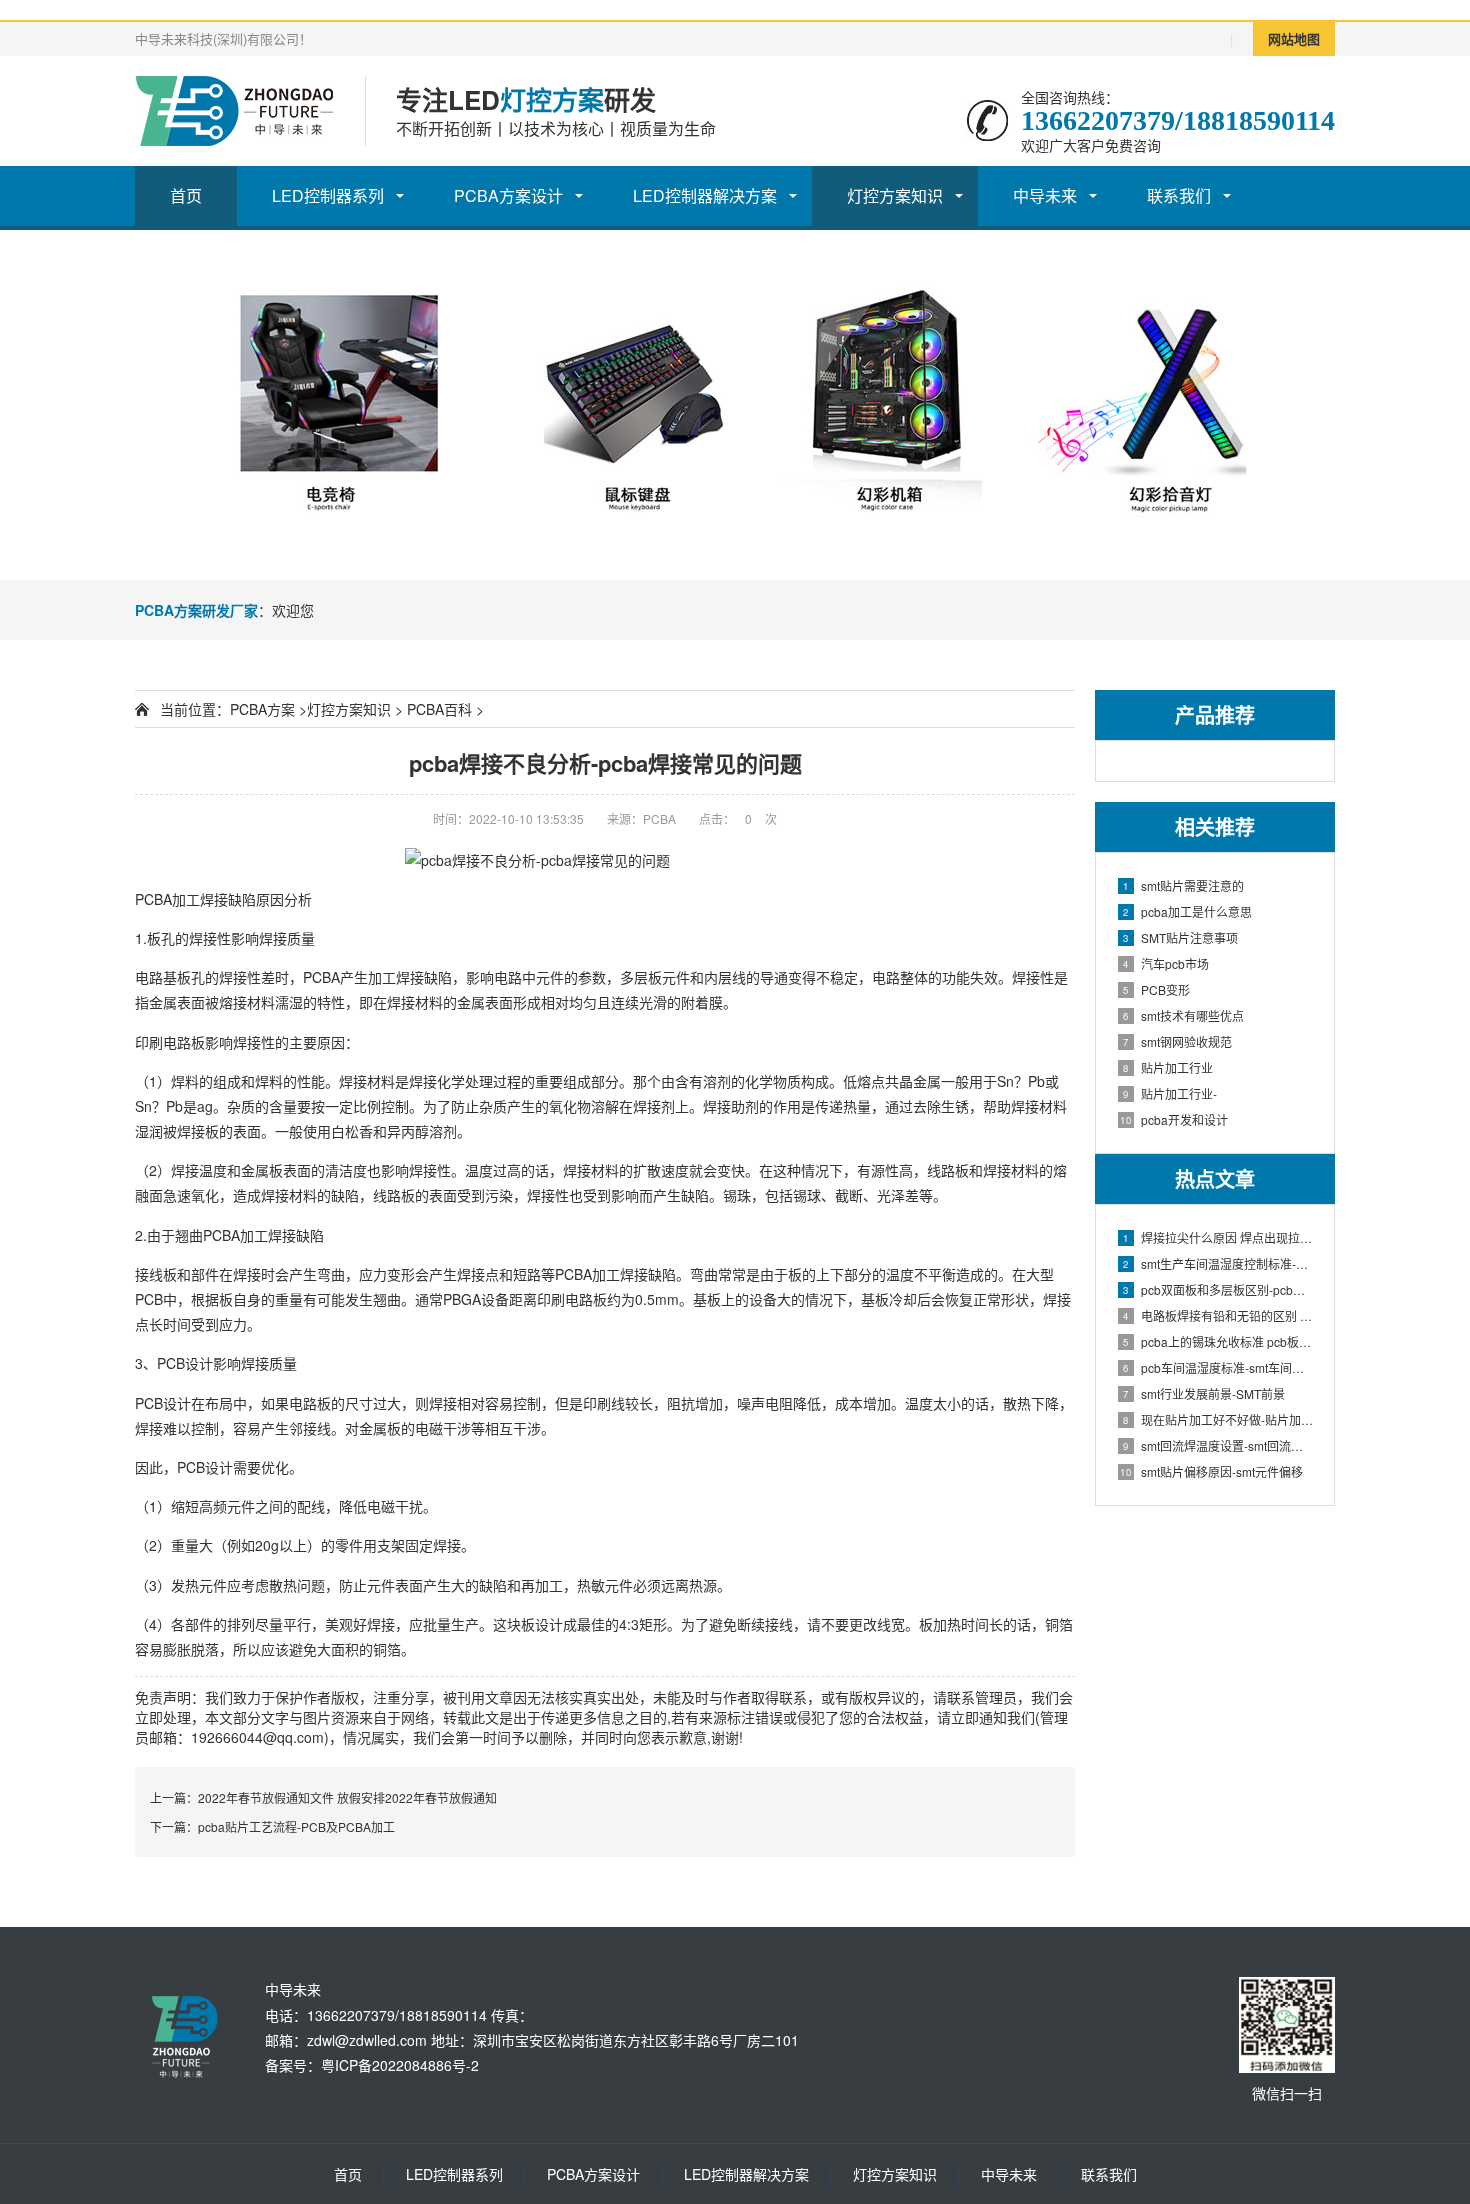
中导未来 (1045, 195)
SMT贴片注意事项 (1180, 937)
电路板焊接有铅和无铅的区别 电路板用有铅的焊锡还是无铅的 (1218, 1315)
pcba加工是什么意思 (1187, 911)
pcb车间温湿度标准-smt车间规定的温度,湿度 (1218, 1367)
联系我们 (1179, 195)
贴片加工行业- (1170, 1093)
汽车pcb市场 (1166, 963)
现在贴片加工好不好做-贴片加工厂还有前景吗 (1218, 1419)
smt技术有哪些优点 (1183, 1015)
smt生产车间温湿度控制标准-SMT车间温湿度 (1218, 1263)
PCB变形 (1156, 989)
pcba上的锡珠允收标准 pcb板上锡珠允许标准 (1218, 1341)
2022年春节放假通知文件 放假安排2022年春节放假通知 (347, 1797)
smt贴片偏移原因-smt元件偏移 (1211, 1471)
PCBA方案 (262, 709)
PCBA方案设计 (508, 195)
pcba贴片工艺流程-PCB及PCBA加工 (296, 1826)
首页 (186, 195)
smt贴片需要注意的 (1183, 885)
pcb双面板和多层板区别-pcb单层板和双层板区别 (1218, 1289)
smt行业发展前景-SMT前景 (1204, 1393)
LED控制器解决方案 (705, 195)
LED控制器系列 (328, 195)
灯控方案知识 (895, 195)
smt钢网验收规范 (1177, 1041)
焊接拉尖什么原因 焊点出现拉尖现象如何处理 (1218, 1237)
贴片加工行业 (1168, 1067)
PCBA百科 (439, 709)
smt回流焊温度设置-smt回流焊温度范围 (1218, 1445)
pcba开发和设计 (1174, 1119)
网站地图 (1294, 38)
